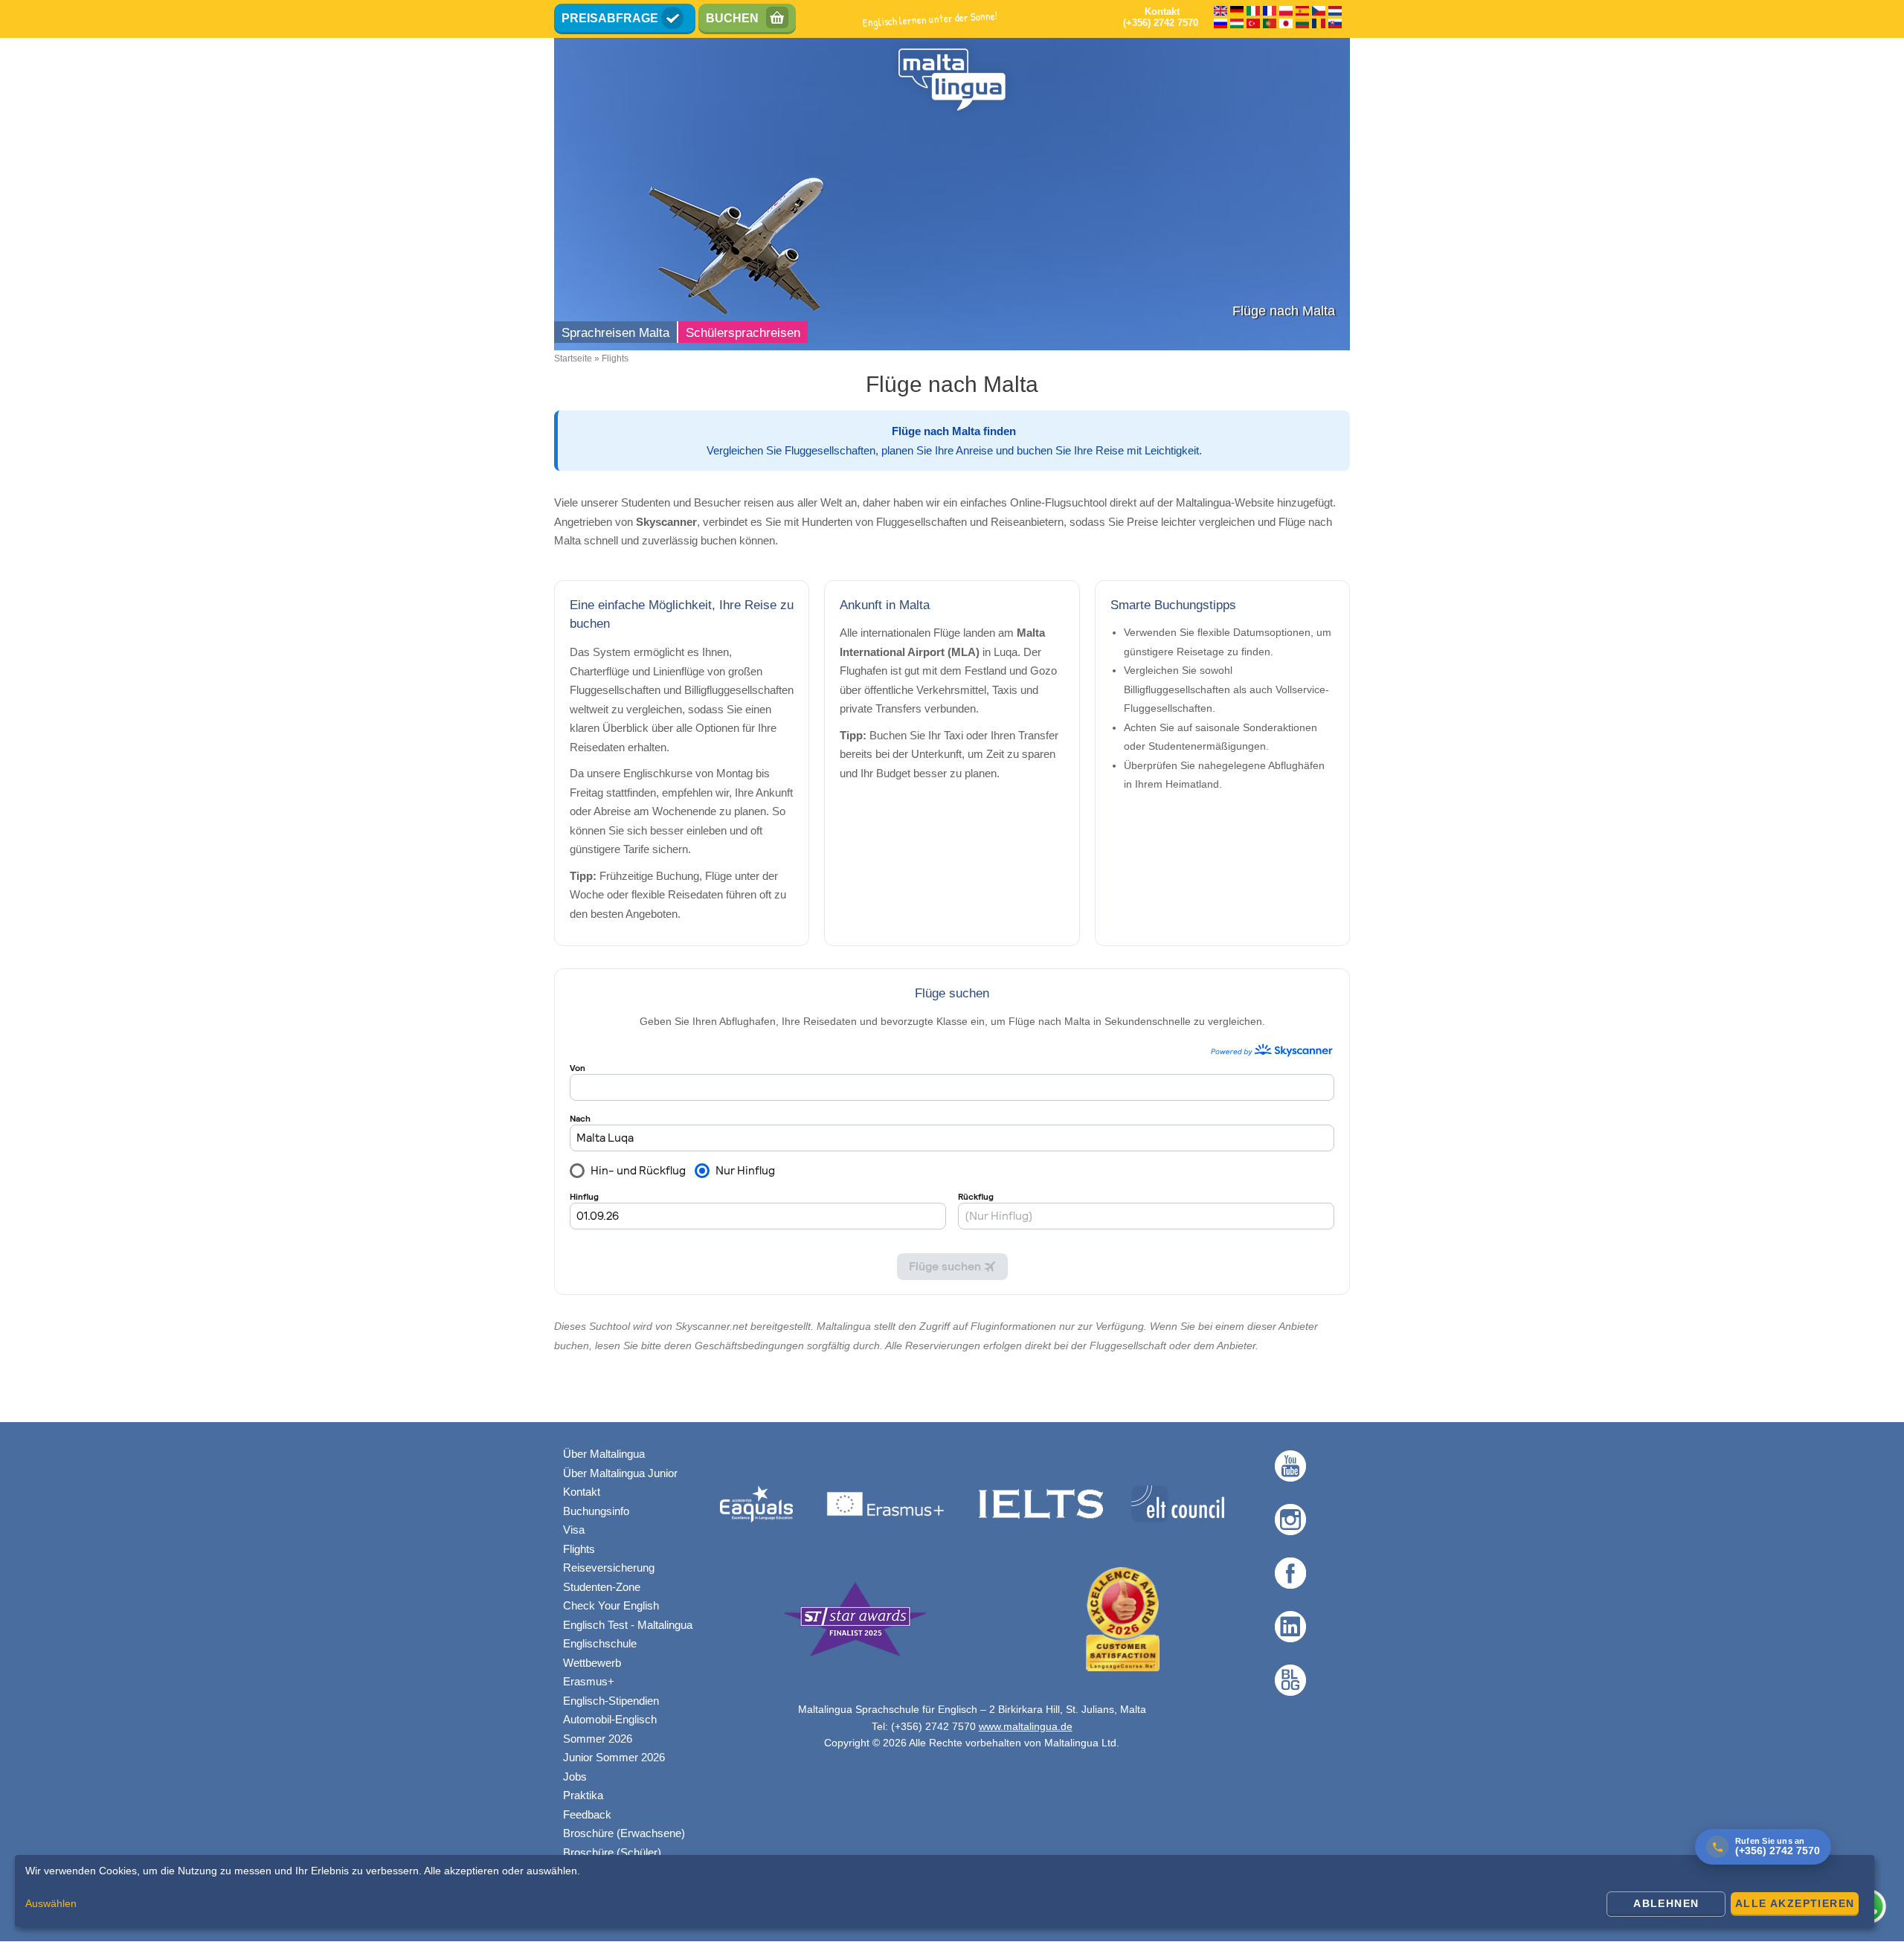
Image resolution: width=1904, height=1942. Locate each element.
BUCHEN (732, 18)
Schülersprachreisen (743, 333)
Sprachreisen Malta (615, 333)
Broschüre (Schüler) (612, 1852)
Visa (574, 1530)
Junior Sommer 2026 (614, 1757)
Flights (579, 1549)
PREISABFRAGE (610, 18)
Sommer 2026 (598, 1739)
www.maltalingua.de (1026, 1726)
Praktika (583, 1795)
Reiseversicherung (609, 1568)
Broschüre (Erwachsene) (624, 1833)
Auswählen (51, 1903)
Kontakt (582, 1492)
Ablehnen (1666, 1903)
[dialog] (945, 1891)
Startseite (573, 359)
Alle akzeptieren (1795, 1903)
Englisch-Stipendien (611, 1701)
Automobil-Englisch (610, 1719)
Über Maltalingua (604, 1454)
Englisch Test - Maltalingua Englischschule (628, 1634)
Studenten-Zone (602, 1587)
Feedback (587, 1814)
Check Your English (611, 1605)
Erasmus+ (589, 1681)
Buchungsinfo (596, 1511)
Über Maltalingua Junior (620, 1473)
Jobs (575, 1777)
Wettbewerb (592, 1663)
